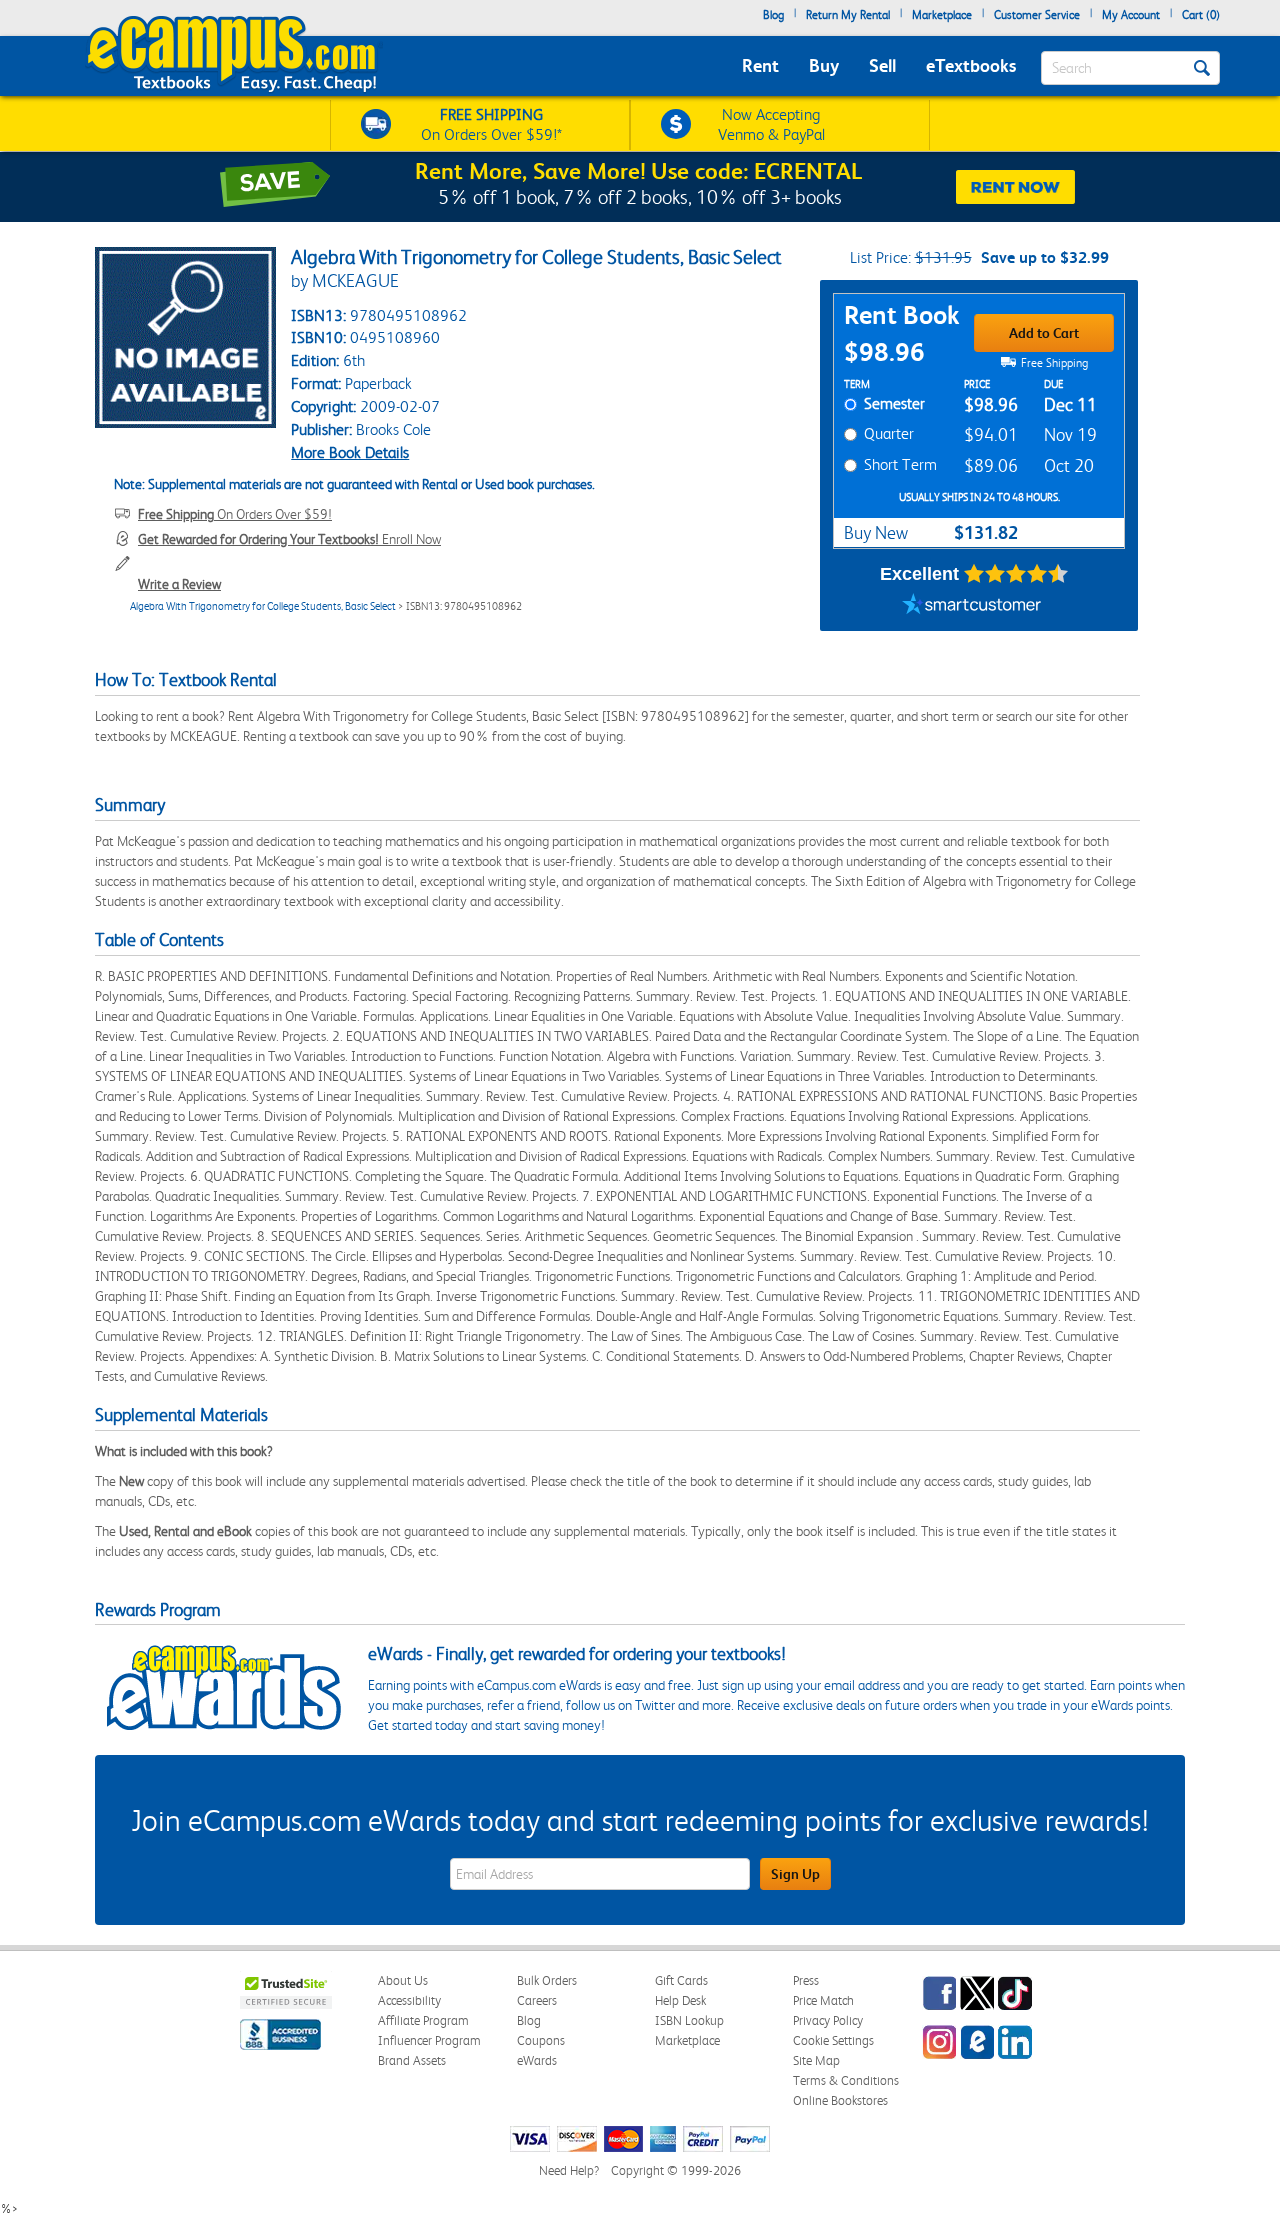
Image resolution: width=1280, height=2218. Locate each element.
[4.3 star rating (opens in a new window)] (1016, 574)
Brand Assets (412, 2060)
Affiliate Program (423, 2020)
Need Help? (569, 2170)
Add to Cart (1044, 333)
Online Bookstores (840, 2100)
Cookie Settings (833, 2040)
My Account (1131, 15)
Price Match (823, 2000)
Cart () (1201, 15)
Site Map (816, 2060)
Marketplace (942, 15)
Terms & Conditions (846, 2080)
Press (806, 1980)
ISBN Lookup (689, 2020)
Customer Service (1037, 15)
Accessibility (409, 2000)
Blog (773, 15)
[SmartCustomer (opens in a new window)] (972, 606)
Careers (537, 2000)
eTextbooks (971, 65)
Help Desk (680, 2000)
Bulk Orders (547, 1980)
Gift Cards (681, 1980)
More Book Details (350, 452)
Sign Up (795, 1874)
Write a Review (179, 584)
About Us (403, 1980)
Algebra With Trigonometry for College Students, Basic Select (263, 606)
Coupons (541, 2040)
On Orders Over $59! (235, 514)
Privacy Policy (828, 2020)
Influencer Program (429, 2040)
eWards (537, 2060)
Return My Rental (848, 15)
